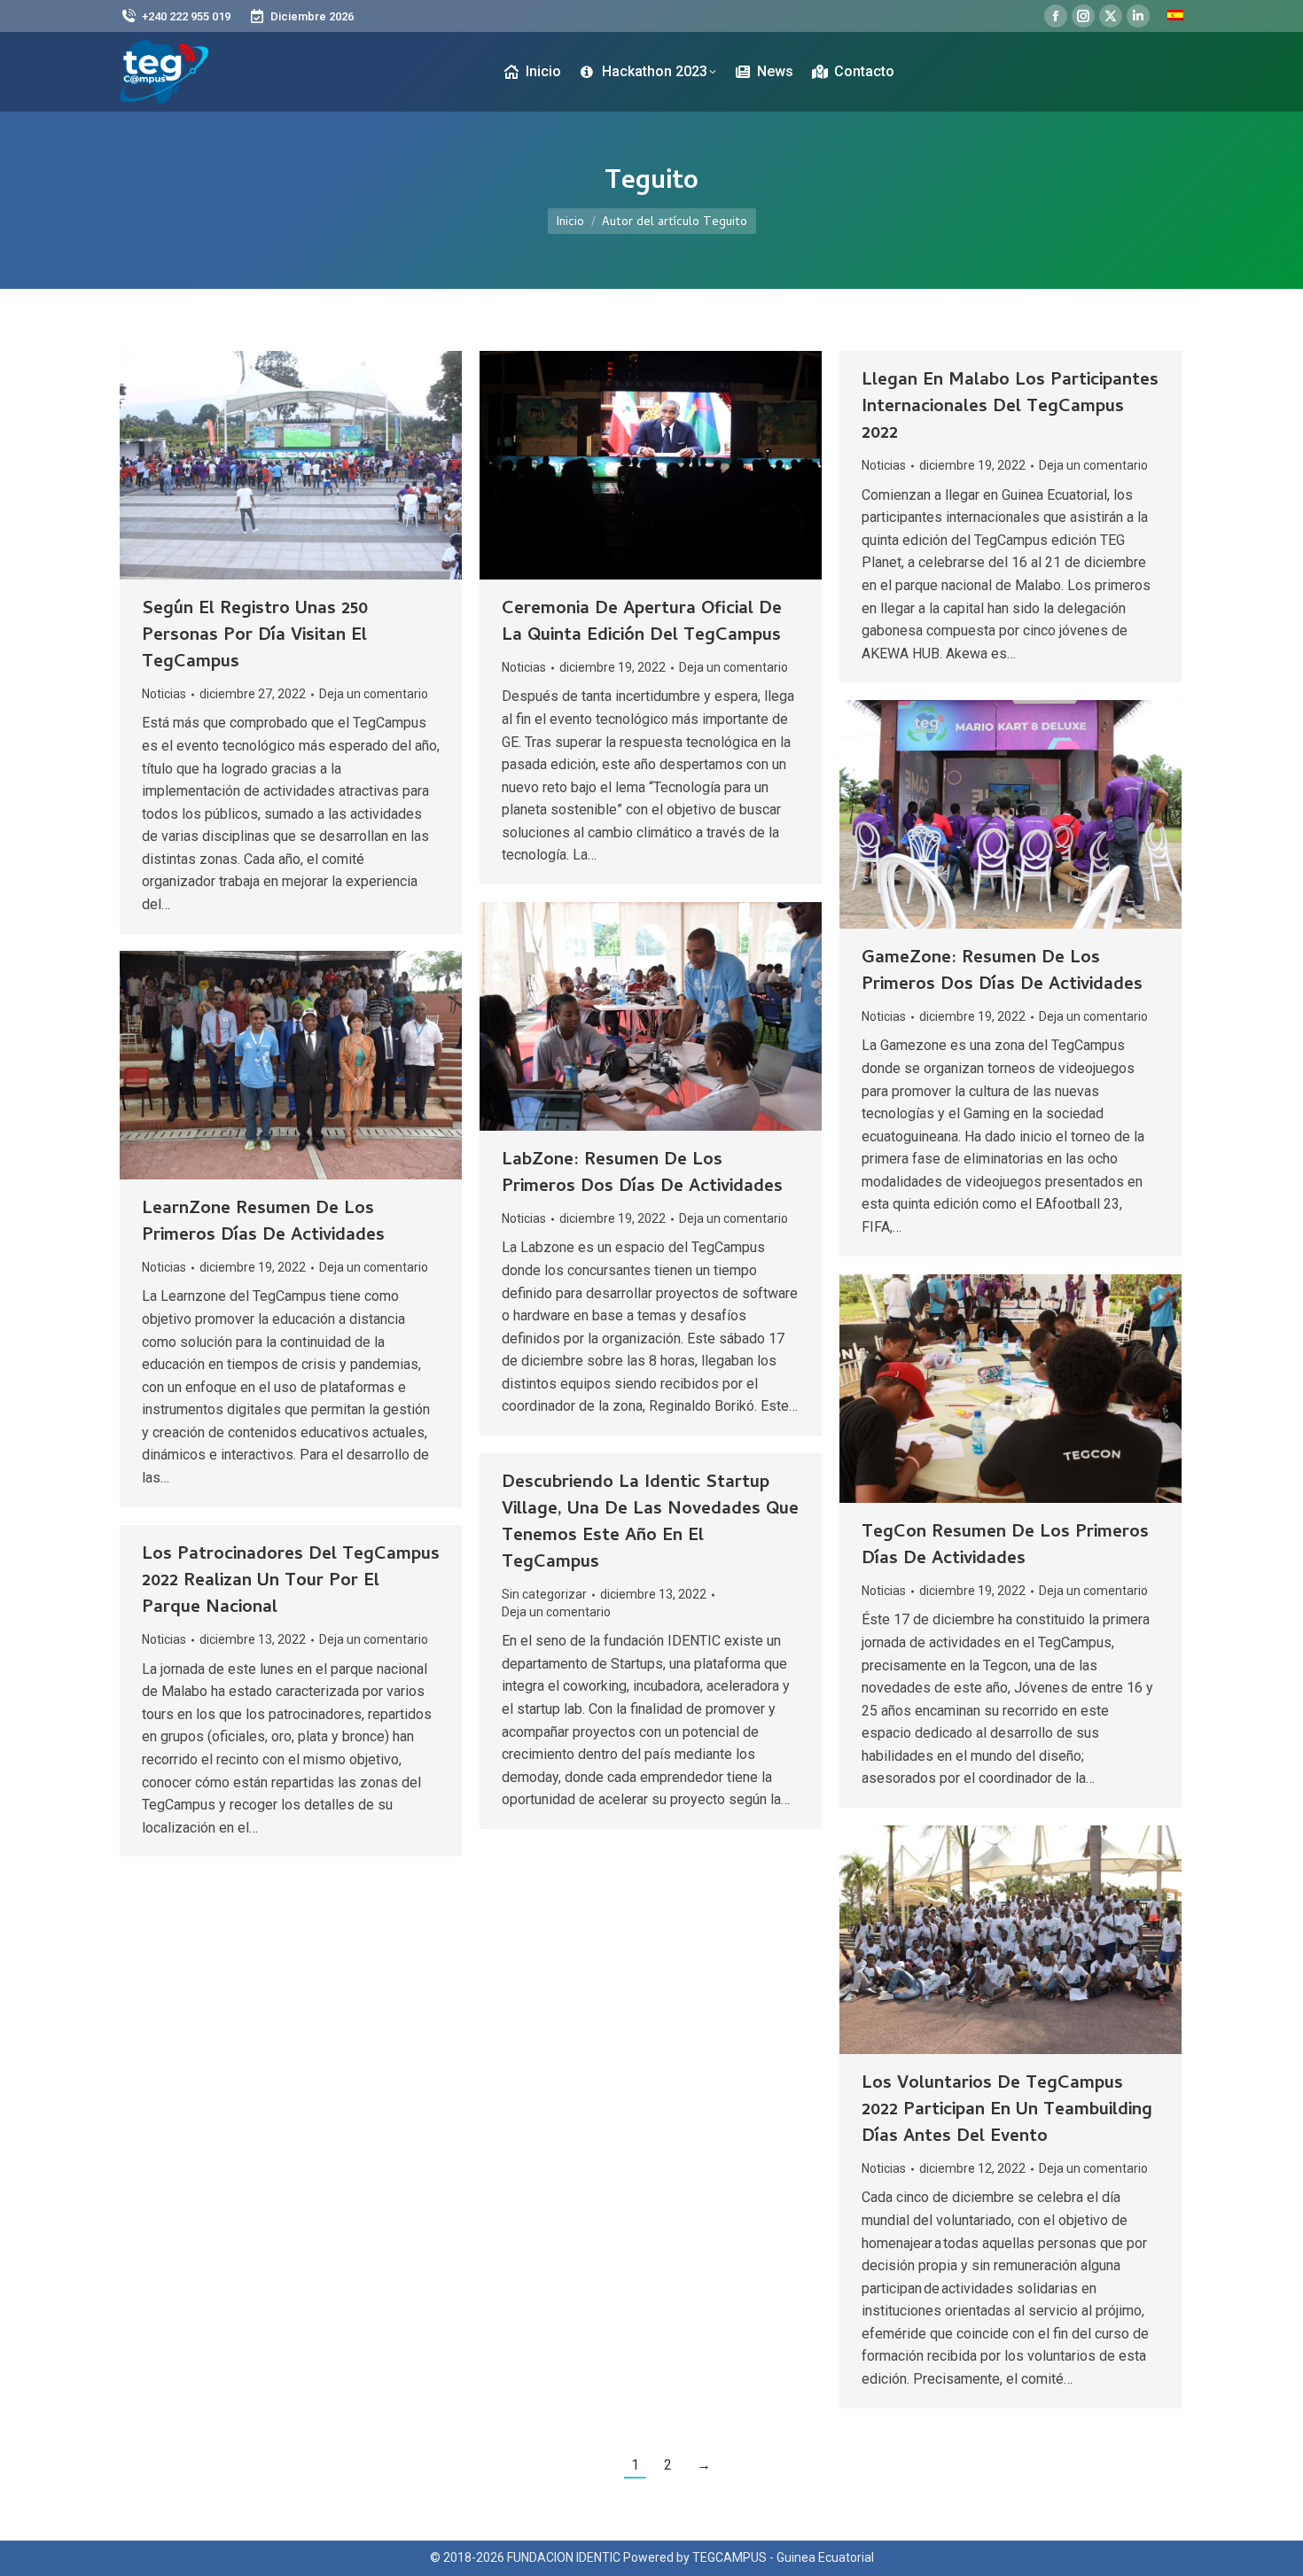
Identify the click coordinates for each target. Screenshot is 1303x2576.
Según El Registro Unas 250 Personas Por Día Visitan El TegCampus (255, 637)
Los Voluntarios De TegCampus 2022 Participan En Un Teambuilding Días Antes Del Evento (1007, 2111)
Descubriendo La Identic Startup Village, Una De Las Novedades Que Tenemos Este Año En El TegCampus (650, 1524)
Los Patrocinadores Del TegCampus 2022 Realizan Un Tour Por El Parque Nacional (291, 1582)
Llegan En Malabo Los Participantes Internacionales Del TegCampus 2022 (1010, 408)
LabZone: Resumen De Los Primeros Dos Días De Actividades (642, 1175)
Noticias (164, 694)
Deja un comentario (374, 694)
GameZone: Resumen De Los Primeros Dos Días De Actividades (1002, 973)
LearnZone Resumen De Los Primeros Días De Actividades (263, 1223)
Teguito (651, 183)
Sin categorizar (544, 1594)
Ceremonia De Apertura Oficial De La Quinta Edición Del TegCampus (642, 623)
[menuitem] (1175, 16)
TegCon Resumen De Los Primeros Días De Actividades (1005, 1547)
